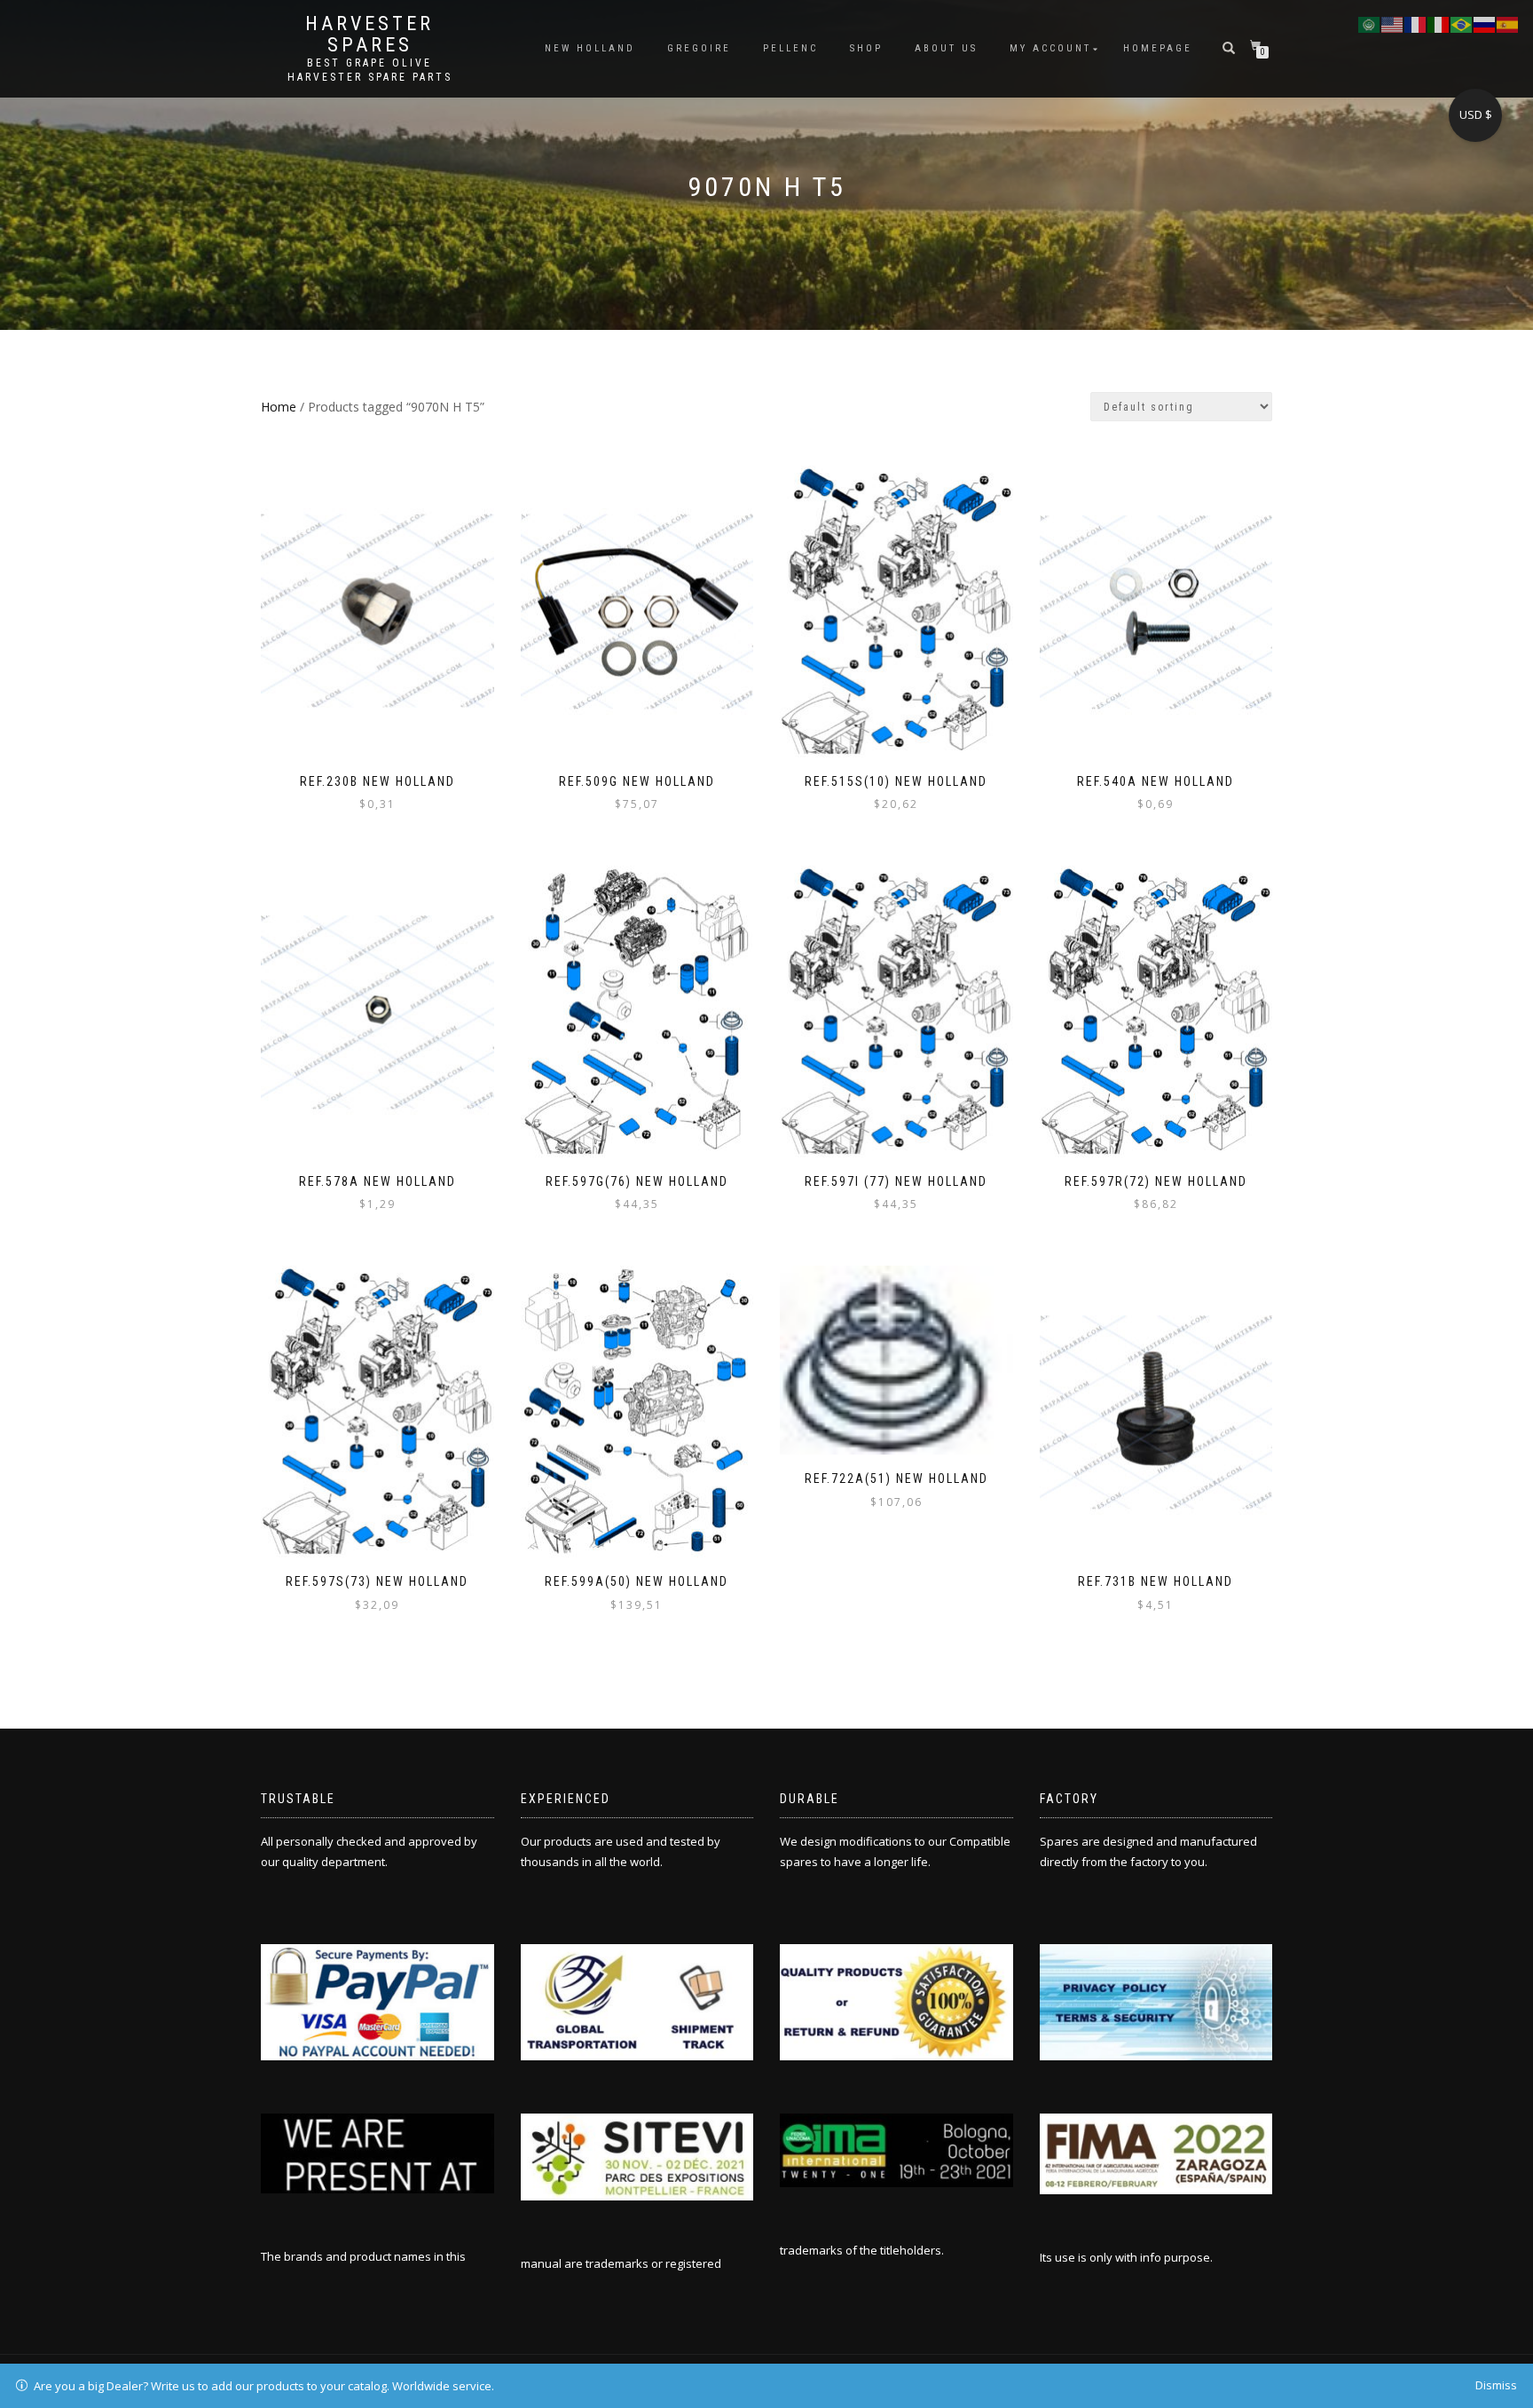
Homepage (1158, 48)
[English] (1393, 23)
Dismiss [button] (1496, 2385)
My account (1050, 48)
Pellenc (790, 48)
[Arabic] (1370, 23)
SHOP (866, 48)
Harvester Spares (369, 35)
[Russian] (1485, 23)
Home (279, 407)
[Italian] (1439, 23)
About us (946, 48)
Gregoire (699, 48)
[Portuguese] (1462, 23)
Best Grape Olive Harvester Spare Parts (370, 70)
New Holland (590, 48)
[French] (1416, 23)
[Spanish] (1508, 23)
